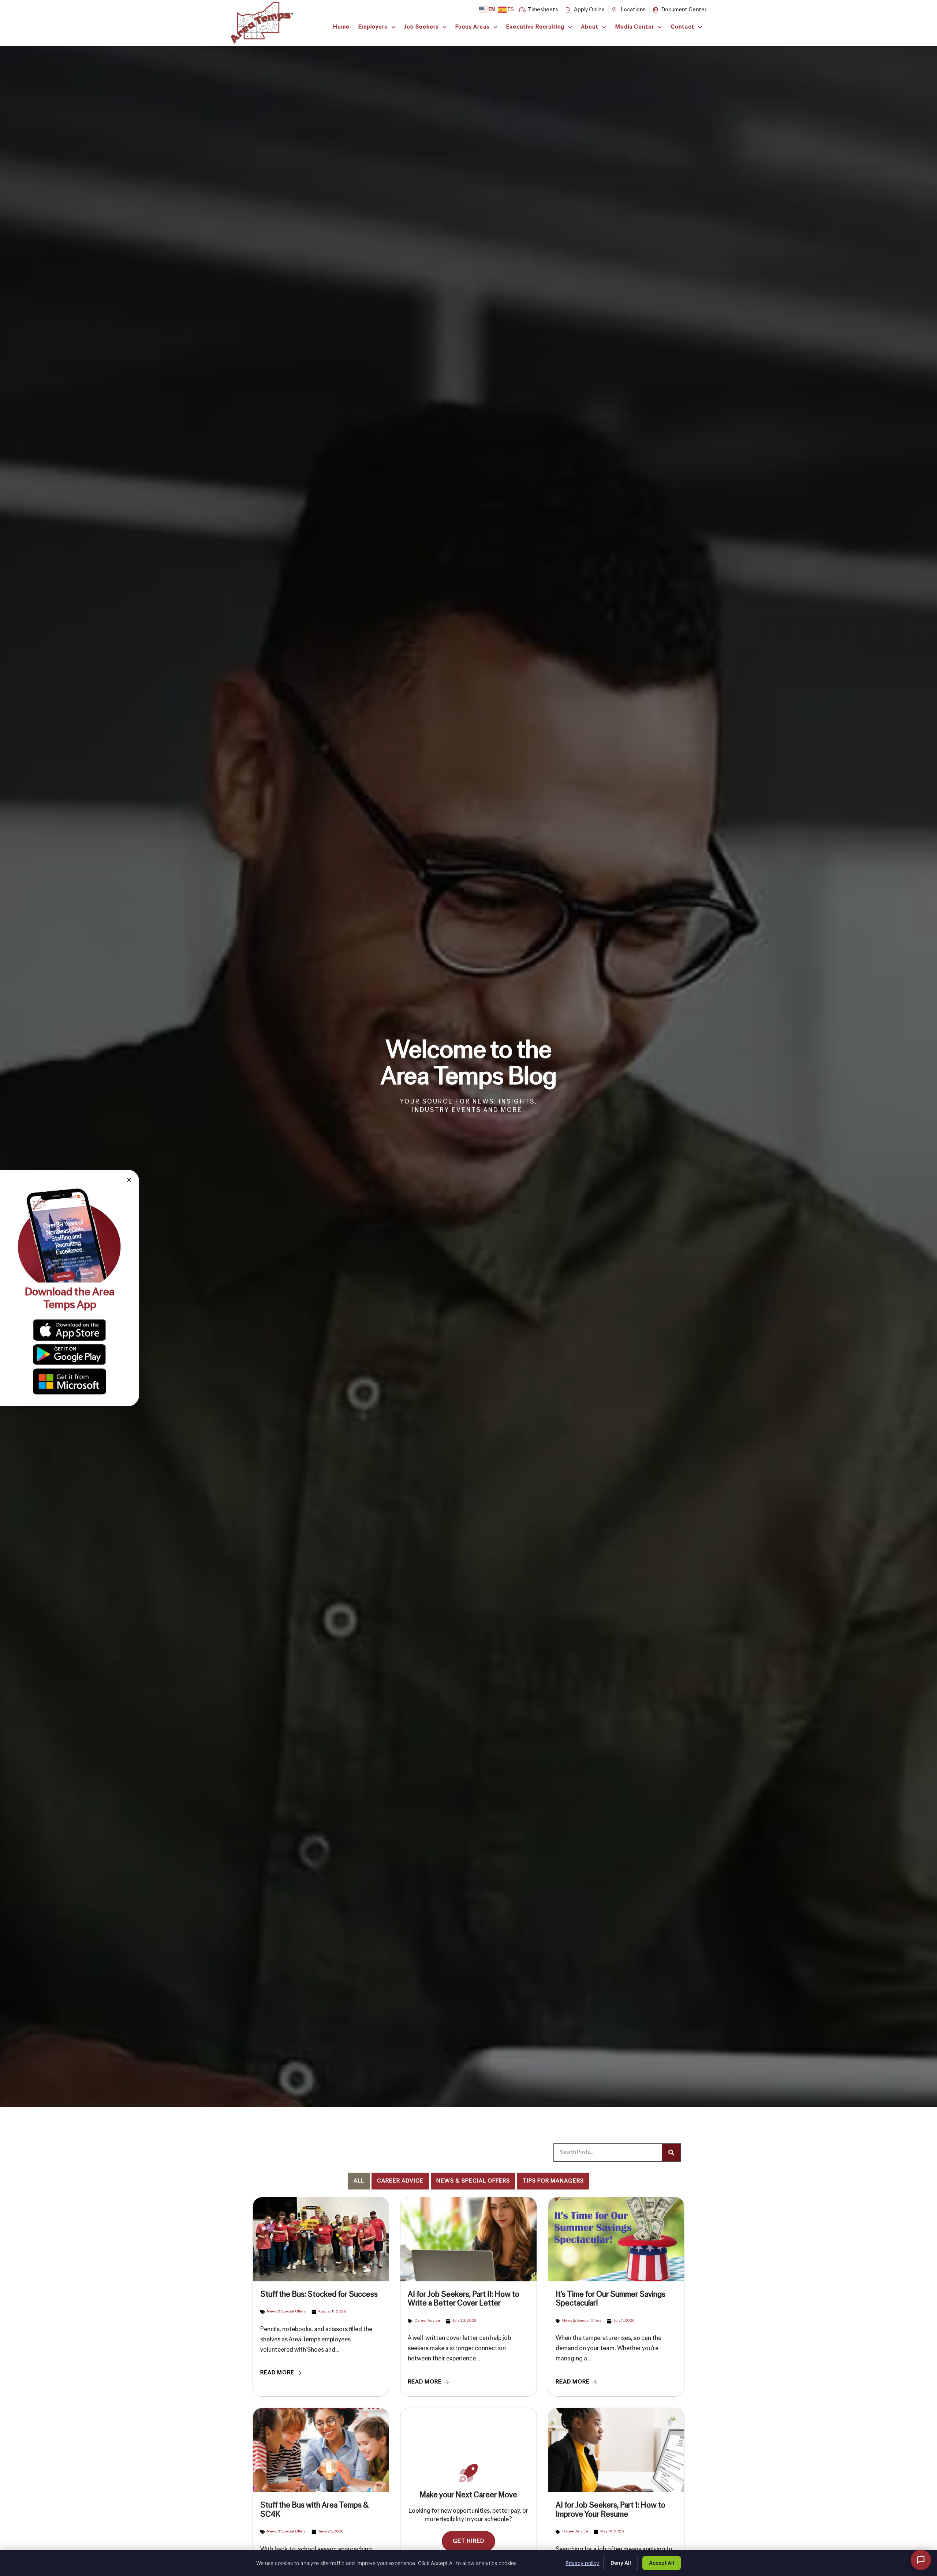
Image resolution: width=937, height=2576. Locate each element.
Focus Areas (473, 27)
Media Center (635, 27)
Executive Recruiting (535, 27)
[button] (129, 1180)
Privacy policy (582, 2563)
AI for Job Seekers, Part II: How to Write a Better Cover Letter (464, 2299)
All (359, 2181)
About (590, 27)
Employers (373, 27)
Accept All (662, 2563)
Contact (682, 27)
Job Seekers (421, 27)
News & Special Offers (473, 2181)
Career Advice (400, 2181)
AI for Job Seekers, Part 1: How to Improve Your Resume (611, 2510)
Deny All (621, 2563)
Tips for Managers (553, 2181)
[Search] (671, 2153)
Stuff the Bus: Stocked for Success (319, 2295)
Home (341, 27)
